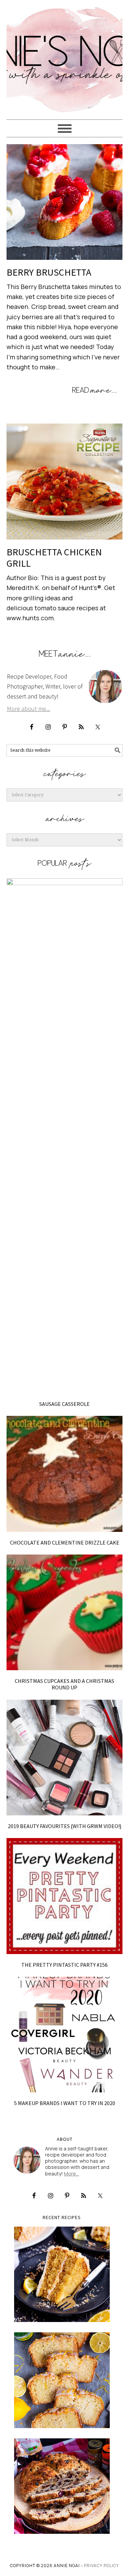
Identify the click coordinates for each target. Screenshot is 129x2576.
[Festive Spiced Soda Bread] (62, 2486)
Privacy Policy (101, 2566)
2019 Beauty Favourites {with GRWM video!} (65, 1826)
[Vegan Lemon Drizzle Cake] (62, 2380)
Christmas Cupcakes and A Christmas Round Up (64, 1684)
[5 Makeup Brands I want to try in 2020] (65, 2035)
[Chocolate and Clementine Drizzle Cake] (65, 1474)
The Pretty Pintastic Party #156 (64, 1965)
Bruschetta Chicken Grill (54, 558)
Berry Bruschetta (49, 272)
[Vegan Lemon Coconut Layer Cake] (62, 2274)
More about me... (29, 709)
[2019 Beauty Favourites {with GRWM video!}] (65, 1758)
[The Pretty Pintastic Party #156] (65, 1896)
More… (72, 2174)
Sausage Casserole (64, 1404)
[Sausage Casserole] (65, 1136)
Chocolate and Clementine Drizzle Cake (65, 1543)
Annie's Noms (65, 57)
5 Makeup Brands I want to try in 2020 (65, 2103)
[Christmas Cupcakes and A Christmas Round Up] (65, 1613)
